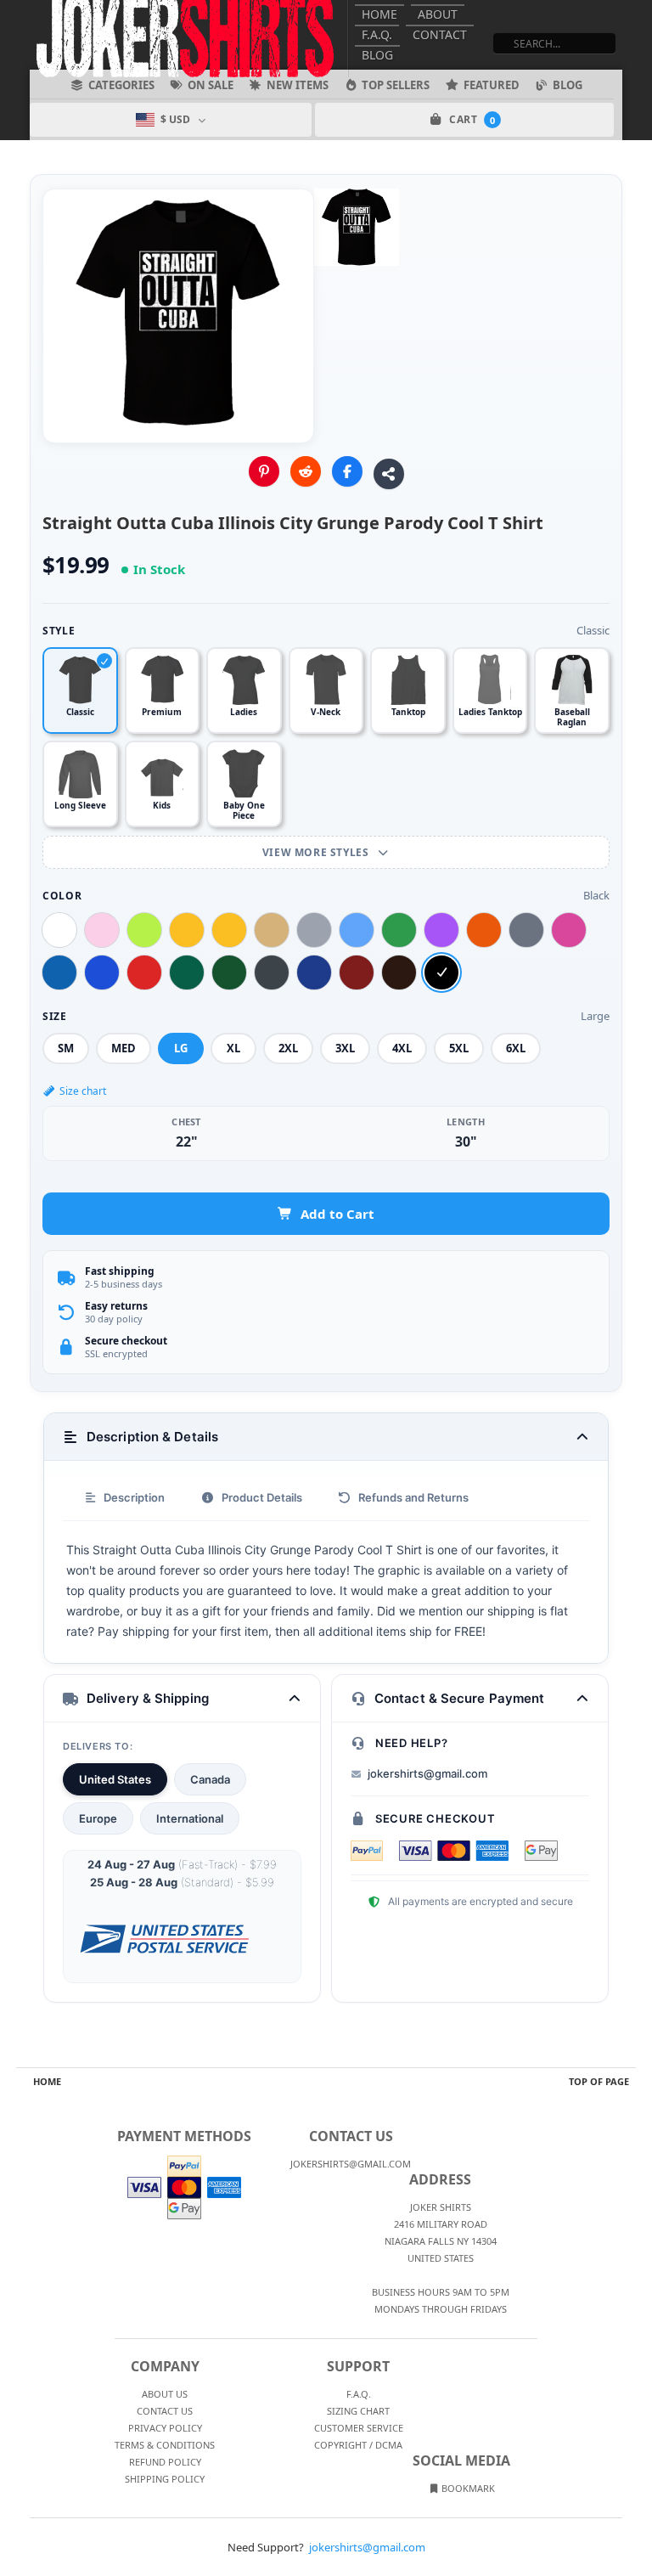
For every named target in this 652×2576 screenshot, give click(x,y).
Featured (492, 85)
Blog (377, 55)
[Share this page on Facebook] (347, 471)
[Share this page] (389, 474)
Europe (98, 1818)
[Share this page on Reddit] (306, 471)
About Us (165, 2394)
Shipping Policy (165, 2479)
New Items (298, 85)
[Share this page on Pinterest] (264, 471)
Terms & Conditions (165, 2445)
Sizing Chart (358, 2411)
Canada (210, 1779)
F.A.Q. (377, 34)
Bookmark (467, 2488)
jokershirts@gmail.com (427, 1773)
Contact (440, 34)
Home (379, 14)
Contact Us (165, 2411)
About (438, 14)
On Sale (211, 85)
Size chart (83, 1091)
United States (115, 1779)
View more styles (317, 852)
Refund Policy (165, 2462)
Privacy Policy (165, 2428)
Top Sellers (396, 85)
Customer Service (359, 2428)
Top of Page (599, 2081)
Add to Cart (337, 1214)
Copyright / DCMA (358, 2445)
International (190, 1818)
